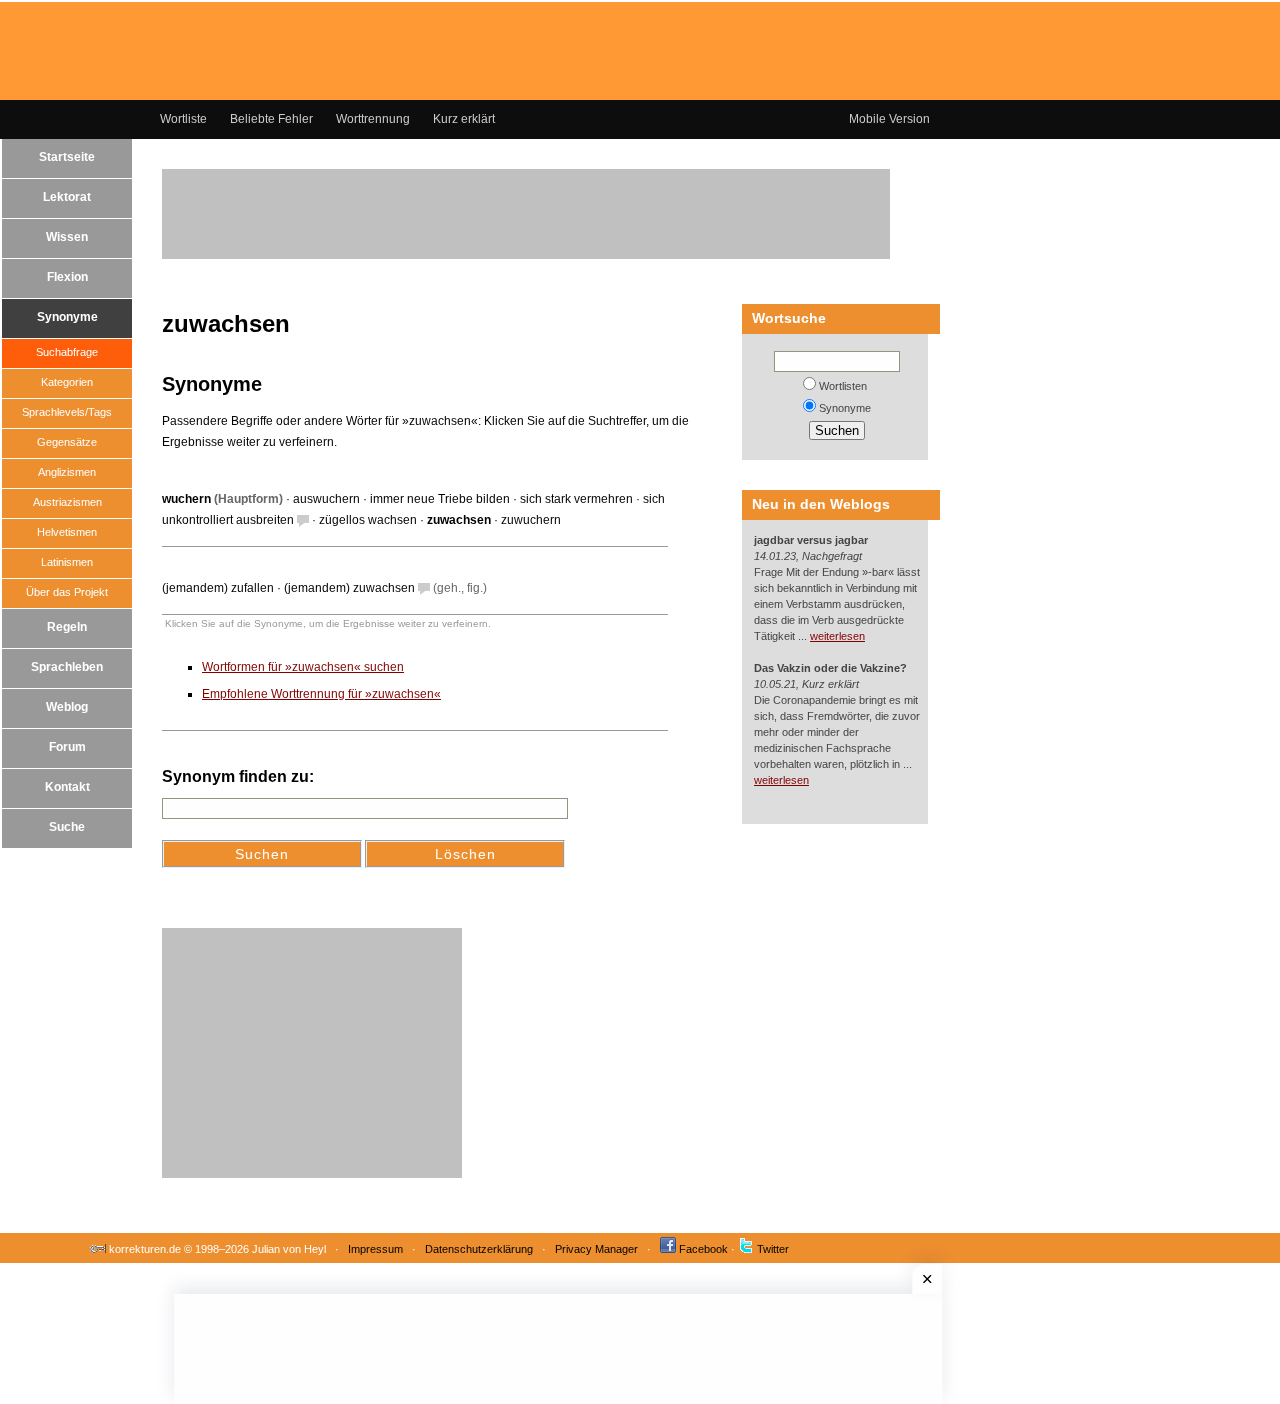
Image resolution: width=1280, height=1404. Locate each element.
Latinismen (67, 562)
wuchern (186, 499)
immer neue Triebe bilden (440, 499)
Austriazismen (67, 502)
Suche (67, 827)
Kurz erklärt (464, 119)
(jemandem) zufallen (218, 588)
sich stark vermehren (576, 499)
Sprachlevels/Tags (67, 412)
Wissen (67, 237)
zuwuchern (531, 520)
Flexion (67, 277)
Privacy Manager (596, 1249)
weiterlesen (837, 636)
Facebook (703, 1249)
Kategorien (67, 382)
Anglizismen (67, 472)
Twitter (773, 1249)
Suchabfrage (67, 352)
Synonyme (67, 317)
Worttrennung (373, 119)
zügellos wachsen (368, 520)
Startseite (67, 157)
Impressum (375, 1249)
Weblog (67, 707)
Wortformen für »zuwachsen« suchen (303, 667)
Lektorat (67, 197)
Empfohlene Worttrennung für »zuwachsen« (321, 694)
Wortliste (183, 119)
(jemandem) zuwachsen (349, 588)
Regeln (67, 627)
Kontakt (67, 787)
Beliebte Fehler (271, 119)
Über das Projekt (67, 592)
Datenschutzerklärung (479, 1249)
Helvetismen (67, 532)
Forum (67, 747)
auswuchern (326, 499)
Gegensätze (67, 442)
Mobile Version (889, 119)
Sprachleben (67, 667)
